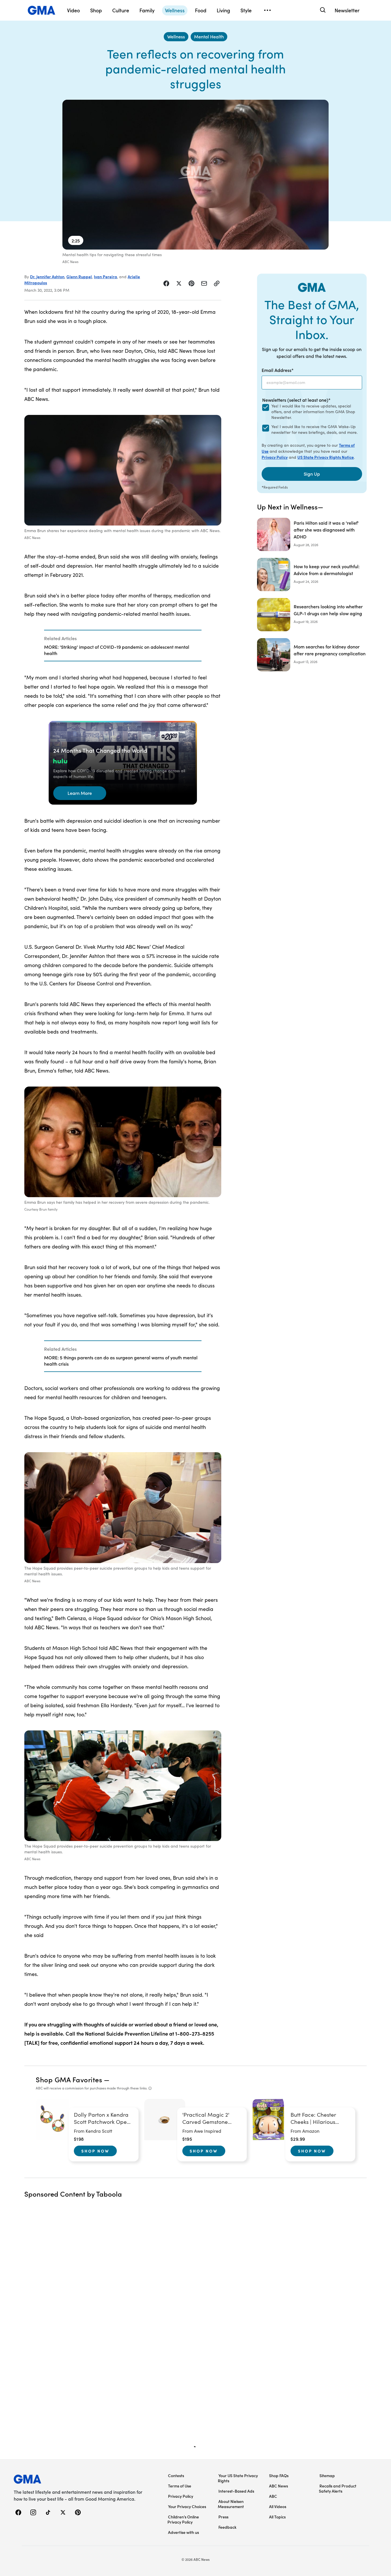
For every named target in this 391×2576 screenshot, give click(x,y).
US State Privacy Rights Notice (326, 457)
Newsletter (347, 10)
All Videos (278, 2506)
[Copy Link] (217, 283)
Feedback (227, 2527)
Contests (176, 2475)
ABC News (279, 2486)
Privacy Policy (275, 457)
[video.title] (195, 175)
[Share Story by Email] (204, 283)
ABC (273, 2496)
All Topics (277, 2517)
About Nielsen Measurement (231, 2504)
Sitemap (327, 2475)
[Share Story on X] (179, 283)
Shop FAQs (279, 2475)
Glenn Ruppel (79, 277)
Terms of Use (180, 2486)
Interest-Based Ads (236, 2491)
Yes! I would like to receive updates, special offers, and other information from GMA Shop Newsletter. (313, 412)
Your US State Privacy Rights (238, 2478)
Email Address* (278, 370)
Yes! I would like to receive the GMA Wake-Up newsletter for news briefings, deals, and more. (314, 429)
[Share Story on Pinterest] (191, 283)
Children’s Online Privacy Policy (183, 2519)
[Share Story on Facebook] (166, 283)
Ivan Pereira (105, 277)
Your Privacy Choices (187, 2506)
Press (223, 2517)
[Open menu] (267, 10)
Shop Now (95, 2151)
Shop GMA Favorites (69, 2079)
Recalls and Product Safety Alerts (338, 2488)
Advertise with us (183, 2532)
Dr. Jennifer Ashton (47, 277)
